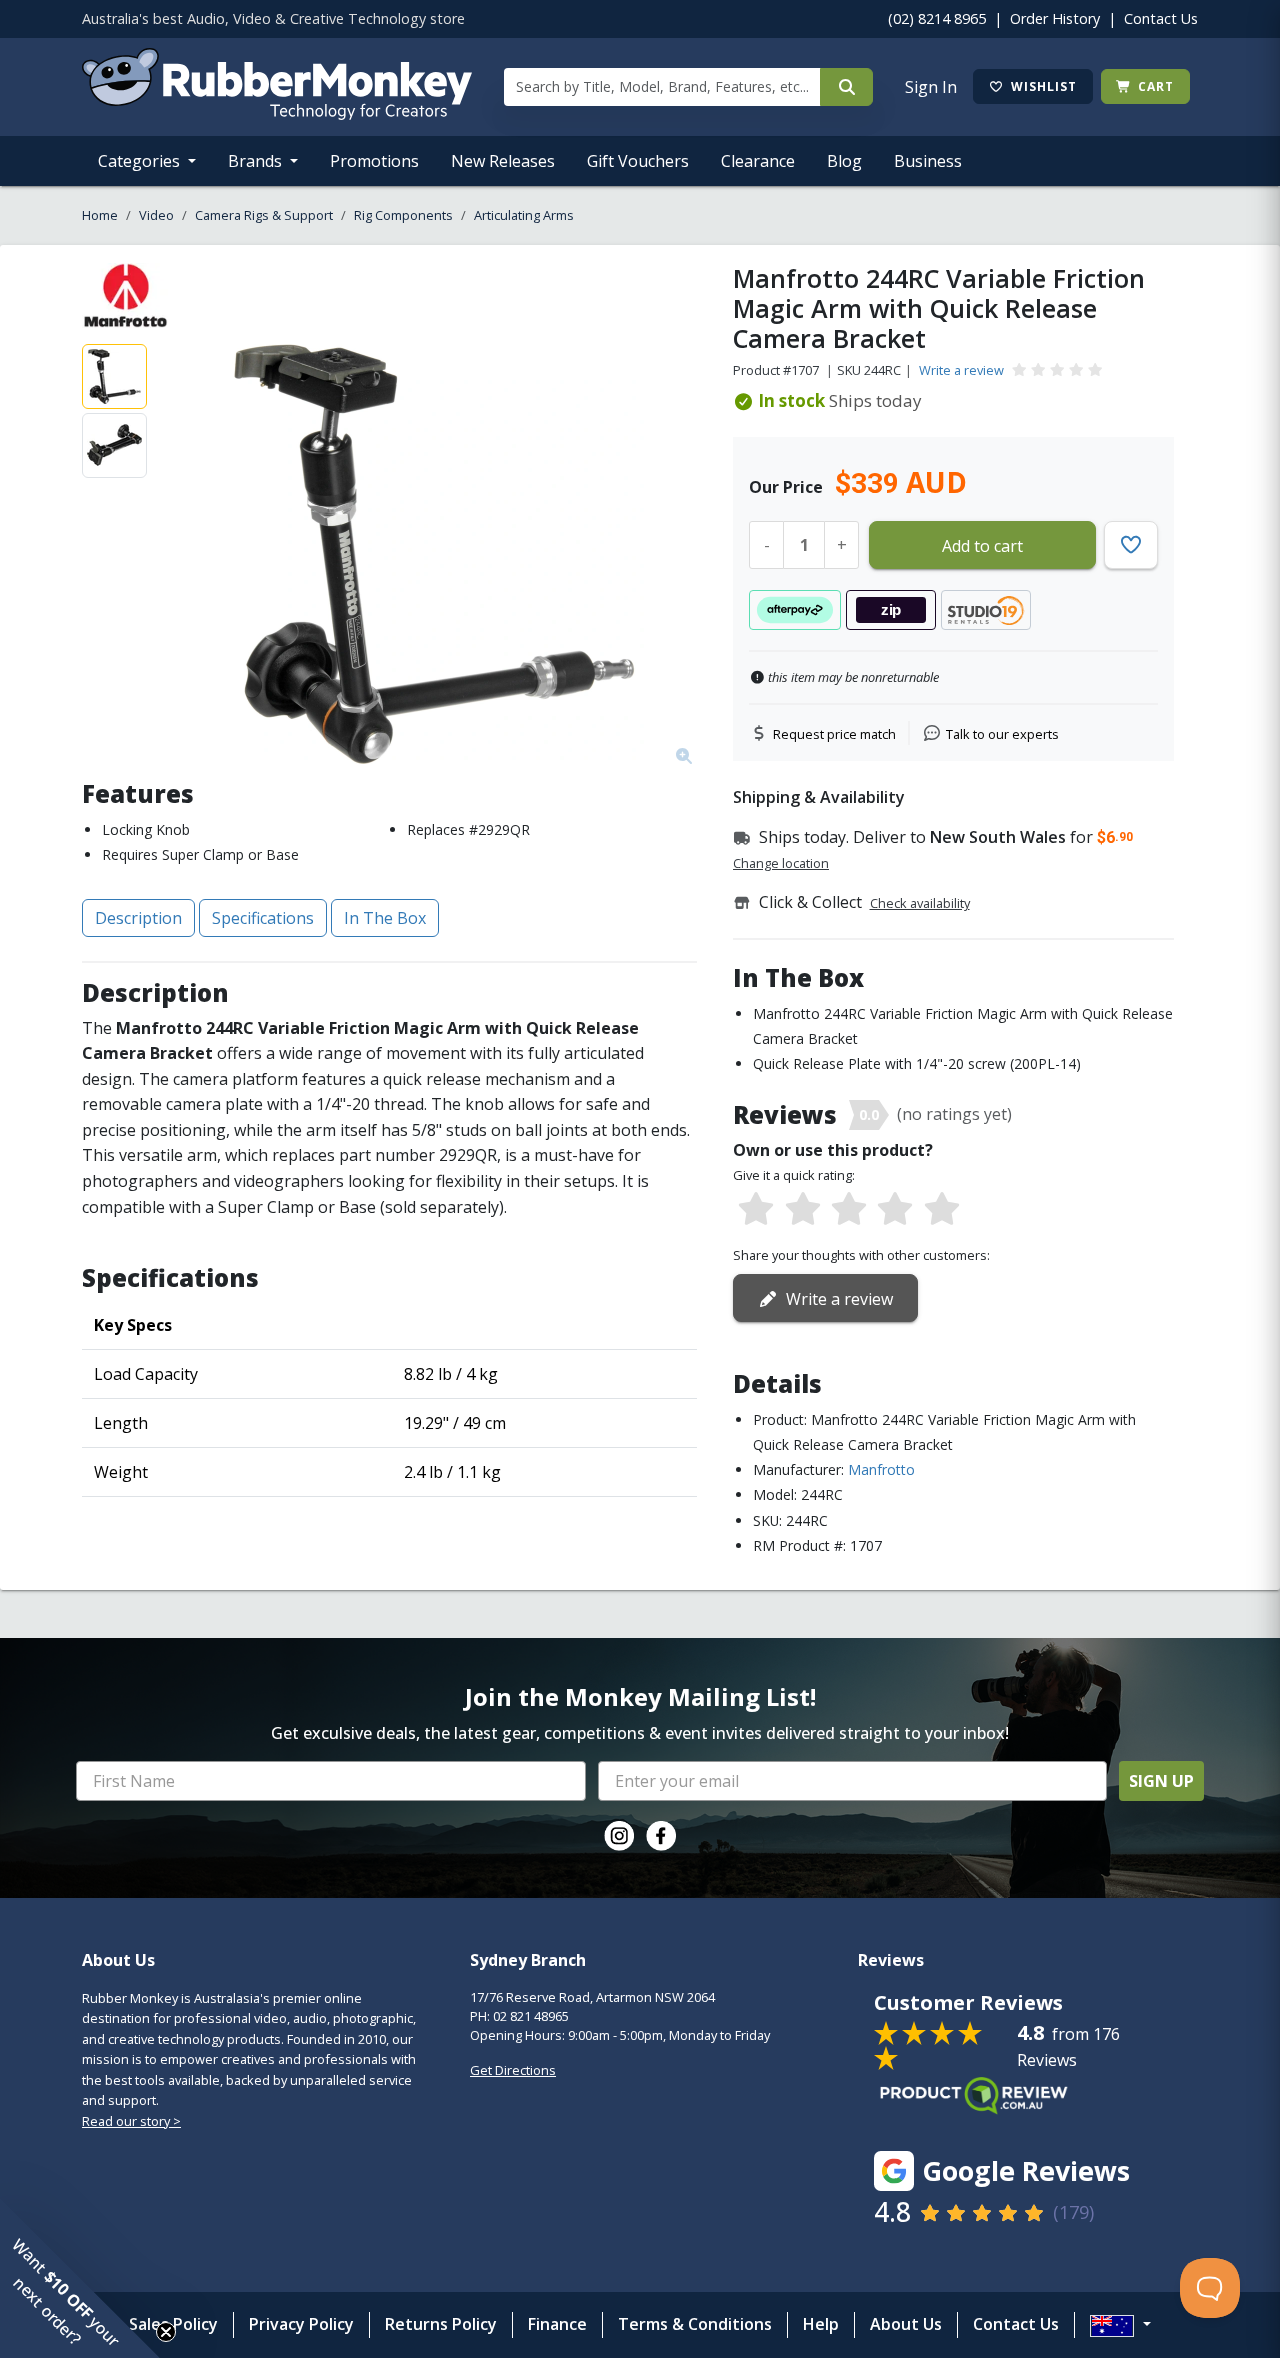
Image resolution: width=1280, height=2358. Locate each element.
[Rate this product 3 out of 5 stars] (849, 1210)
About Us (906, 2324)
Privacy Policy (301, 2324)
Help (821, 2324)
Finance (557, 2324)
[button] (80, 2278)
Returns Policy (441, 2324)
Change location (781, 863)
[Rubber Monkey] (277, 114)
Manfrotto (881, 1469)
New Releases (503, 161)
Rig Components (403, 215)
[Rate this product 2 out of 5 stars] (802, 1210)
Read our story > (131, 2121)
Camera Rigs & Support (264, 215)
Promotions (374, 161)
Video (156, 215)
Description (138, 918)
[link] (619, 1836)
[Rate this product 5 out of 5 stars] (942, 1210)
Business (928, 161)
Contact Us (1161, 18)
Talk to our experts (1002, 734)
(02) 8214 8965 (937, 18)
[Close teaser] (166, 2332)
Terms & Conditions (695, 2324)
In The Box (385, 918)
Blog (844, 161)
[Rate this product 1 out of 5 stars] (756, 1210)
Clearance (758, 161)
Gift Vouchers (638, 161)
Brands (257, 161)
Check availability (920, 903)
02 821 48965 (531, 2016)
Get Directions (513, 2070)
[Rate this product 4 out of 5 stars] (895, 1210)
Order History (1055, 18)
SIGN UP (1161, 1781)
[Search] (846, 87)
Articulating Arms (524, 215)
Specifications (263, 918)
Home (100, 215)
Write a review (961, 370)
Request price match (834, 734)
